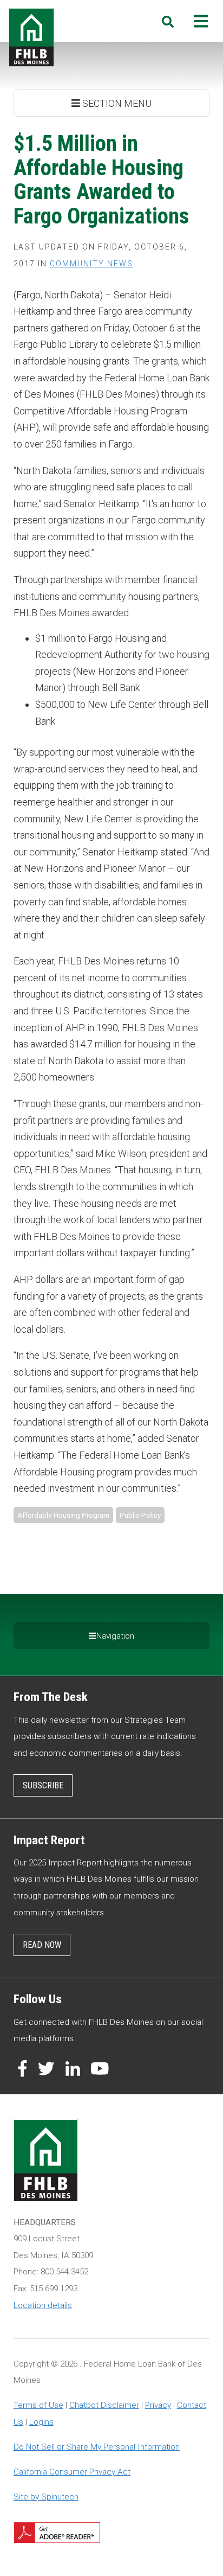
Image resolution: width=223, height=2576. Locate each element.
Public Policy (140, 1515)
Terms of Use (38, 2405)
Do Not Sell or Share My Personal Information (97, 2447)
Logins (41, 2422)
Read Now (42, 1945)
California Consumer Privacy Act (72, 2472)
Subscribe (43, 1785)
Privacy (158, 2405)
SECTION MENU (116, 103)
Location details (43, 2305)
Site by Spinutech (46, 2497)
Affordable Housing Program (63, 1515)
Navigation (115, 1636)
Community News (91, 264)
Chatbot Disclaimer (104, 2405)
